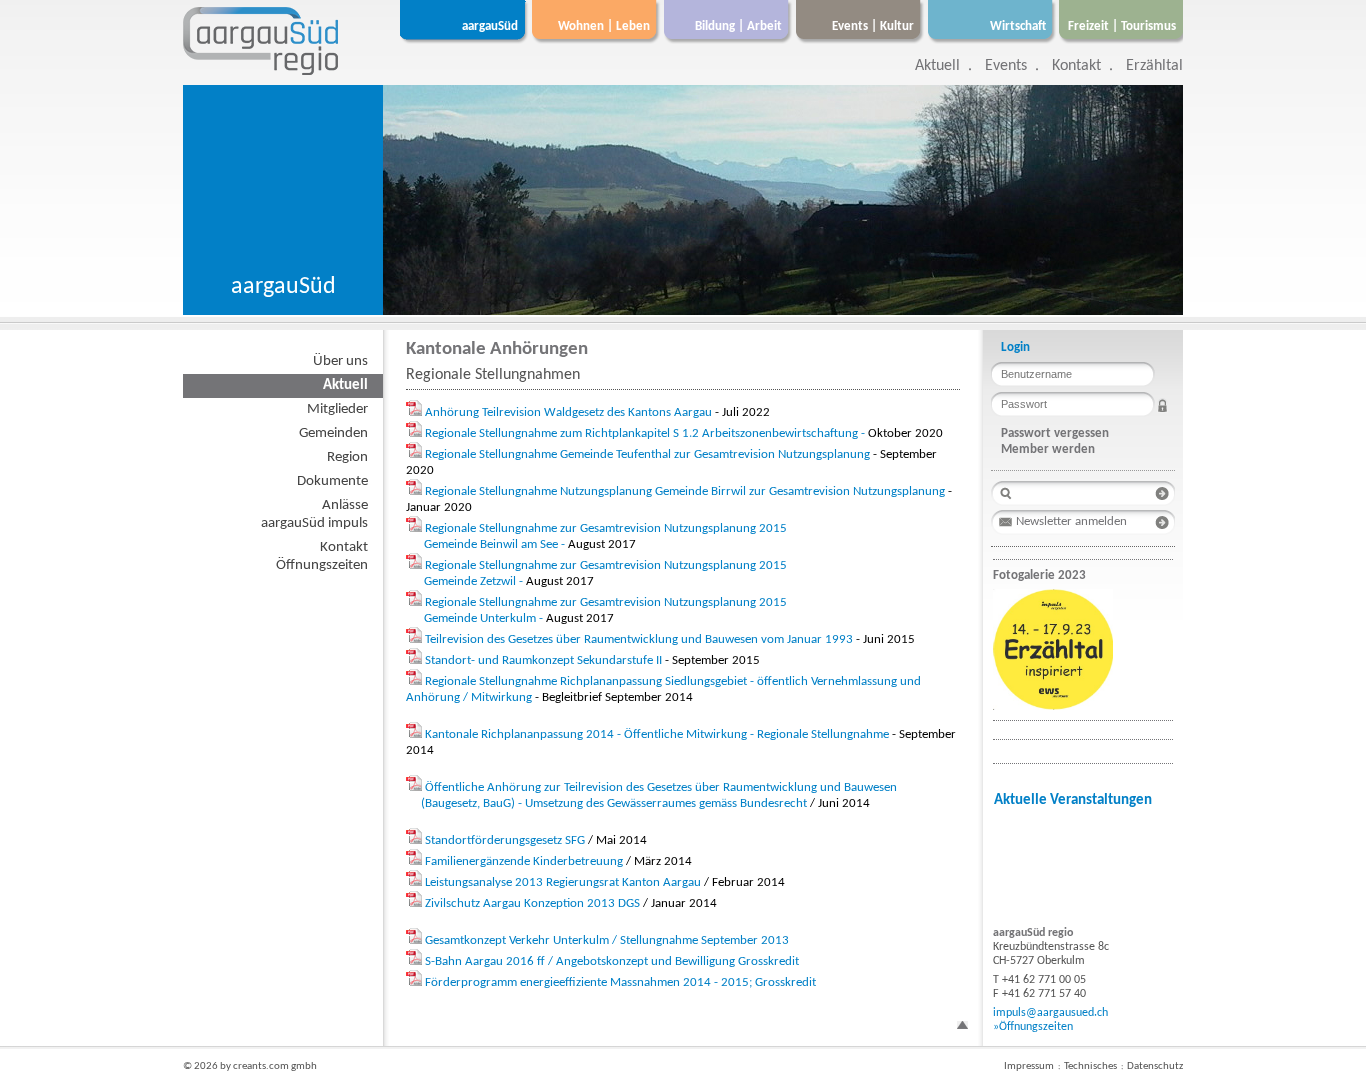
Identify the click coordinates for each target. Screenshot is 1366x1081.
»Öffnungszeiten (1033, 1027)
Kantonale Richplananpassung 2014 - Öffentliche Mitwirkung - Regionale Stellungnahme (657, 734)
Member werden (1048, 449)
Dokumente (332, 481)
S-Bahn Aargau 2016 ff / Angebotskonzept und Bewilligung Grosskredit (612, 961)
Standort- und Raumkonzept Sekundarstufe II (543, 660)
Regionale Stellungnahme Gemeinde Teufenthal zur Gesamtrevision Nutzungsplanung (647, 454)
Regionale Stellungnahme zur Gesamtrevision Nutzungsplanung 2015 (606, 528)
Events (1006, 66)
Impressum (1029, 1066)
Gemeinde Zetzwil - (475, 581)
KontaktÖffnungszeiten (322, 556)
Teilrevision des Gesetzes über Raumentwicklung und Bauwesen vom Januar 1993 (639, 639)
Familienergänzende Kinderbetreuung (524, 861)
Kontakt (1076, 66)
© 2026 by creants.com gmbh (250, 1066)
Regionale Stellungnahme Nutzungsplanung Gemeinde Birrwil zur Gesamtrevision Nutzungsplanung (685, 491)
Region (347, 457)
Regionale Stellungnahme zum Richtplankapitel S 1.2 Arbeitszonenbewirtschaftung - (646, 433)
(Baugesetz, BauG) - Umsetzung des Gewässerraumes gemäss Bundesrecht (614, 803)
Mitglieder (337, 409)
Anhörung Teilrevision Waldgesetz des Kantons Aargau (568, 412)
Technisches (1090, 1066)
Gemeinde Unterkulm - (485, 618)
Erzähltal (1154, 66)
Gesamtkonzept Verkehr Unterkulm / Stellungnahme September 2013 (607, 940)
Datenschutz (1155, 1066)
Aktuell (937, 66)
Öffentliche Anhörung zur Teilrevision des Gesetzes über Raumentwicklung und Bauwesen (661, 787)
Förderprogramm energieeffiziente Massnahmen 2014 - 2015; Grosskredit (620, 982)
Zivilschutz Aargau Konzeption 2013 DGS (532, 903)
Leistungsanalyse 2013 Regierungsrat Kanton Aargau (563, 882)
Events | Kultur (873, 26)
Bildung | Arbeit (738, 26)
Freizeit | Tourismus (1122, 26)
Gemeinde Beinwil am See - (496, 544)
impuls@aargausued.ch (1050, 1013)
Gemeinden (333, 433)
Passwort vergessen (1055, 433)
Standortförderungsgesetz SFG (505, 840)
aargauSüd (490, 26)
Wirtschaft (1018, 26)
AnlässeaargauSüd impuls (314, 514)
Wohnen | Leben (604, 26)
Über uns (340, 361)
